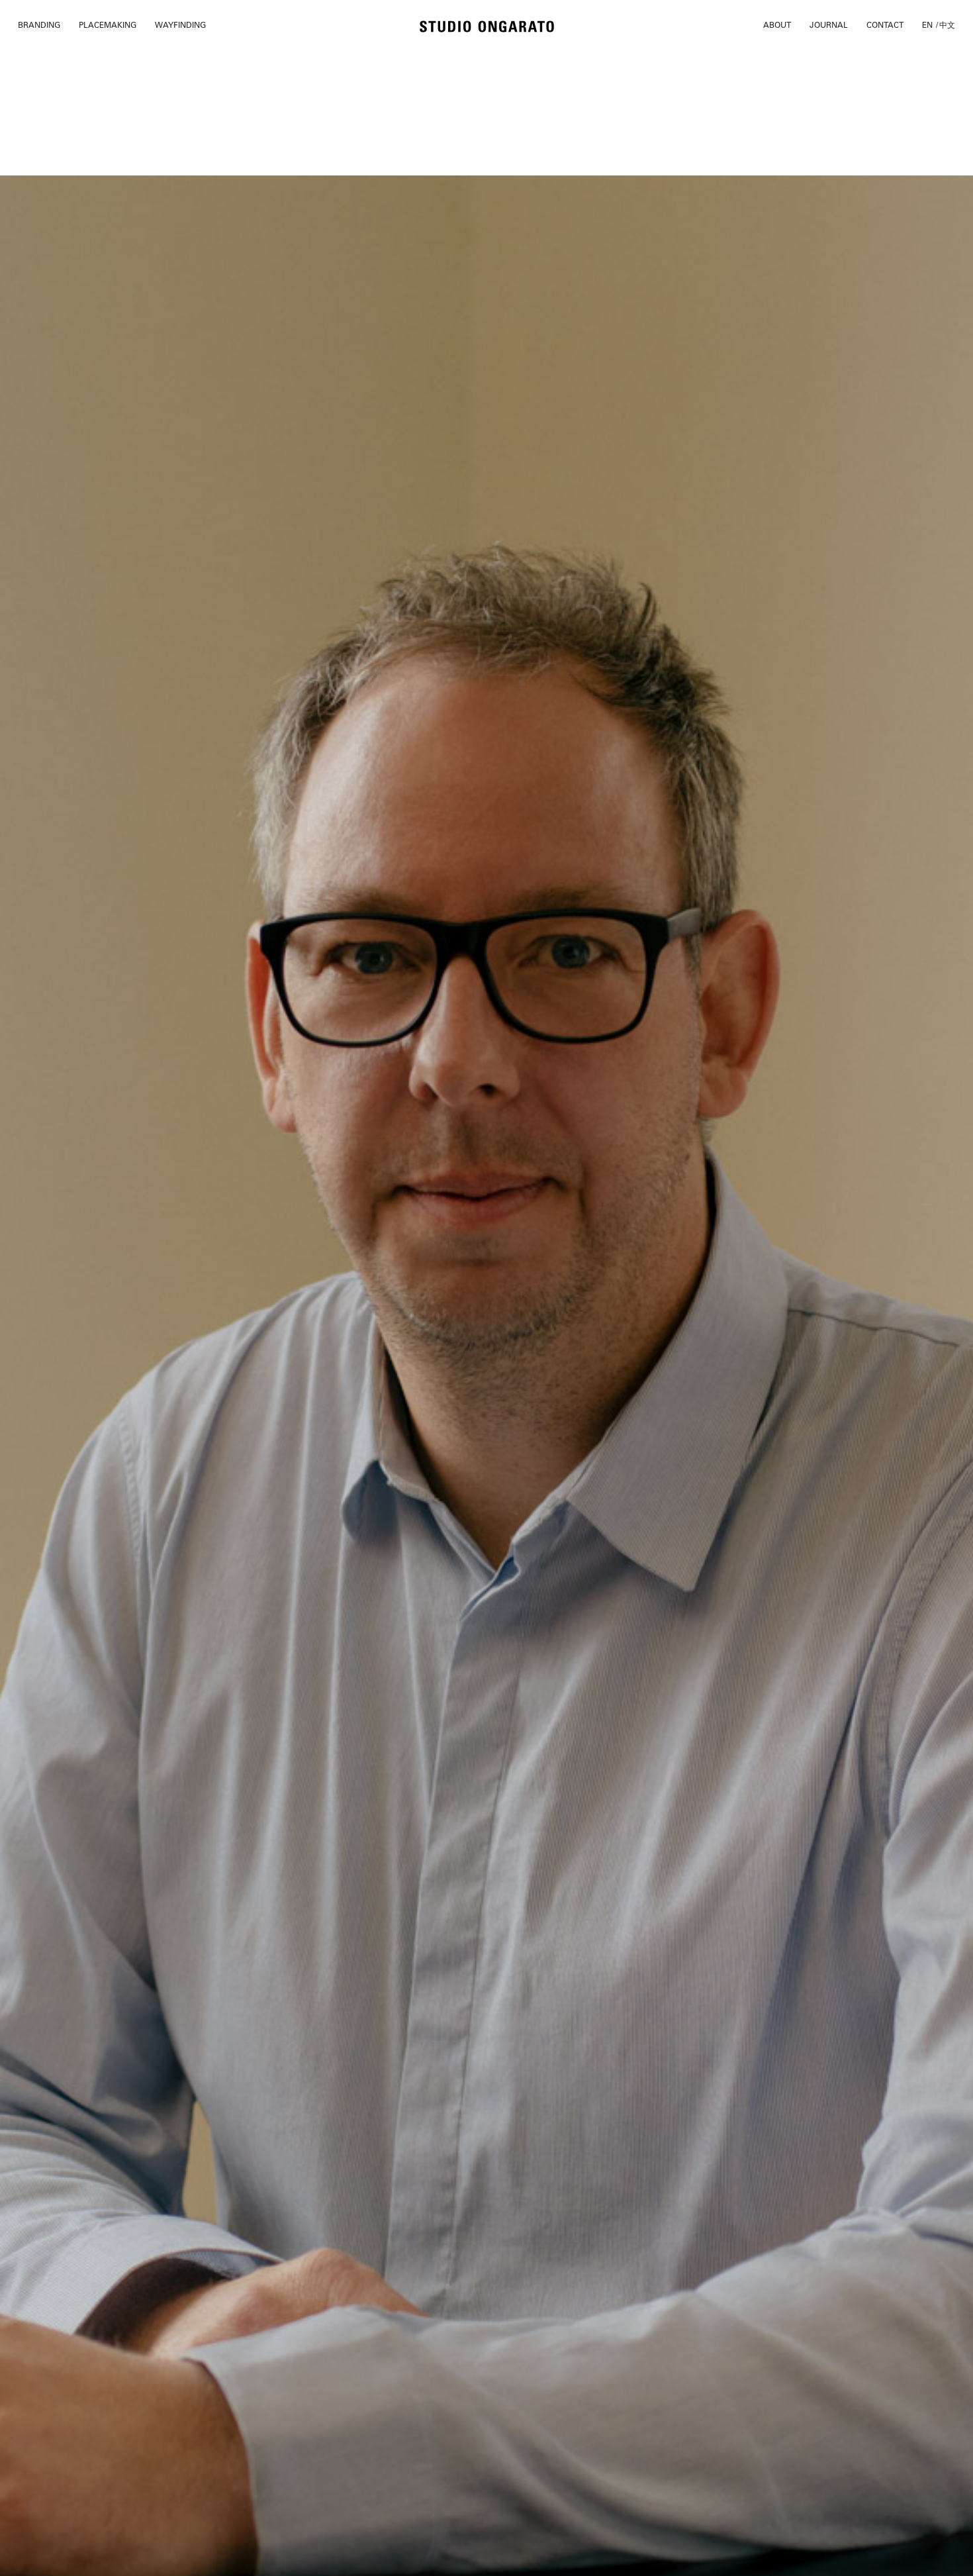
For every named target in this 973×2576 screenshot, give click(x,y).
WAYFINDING (180, 25)
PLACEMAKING (108, 25)
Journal (829, 25)
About (777, 25)
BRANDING (39, 25)
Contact (885, 25)
